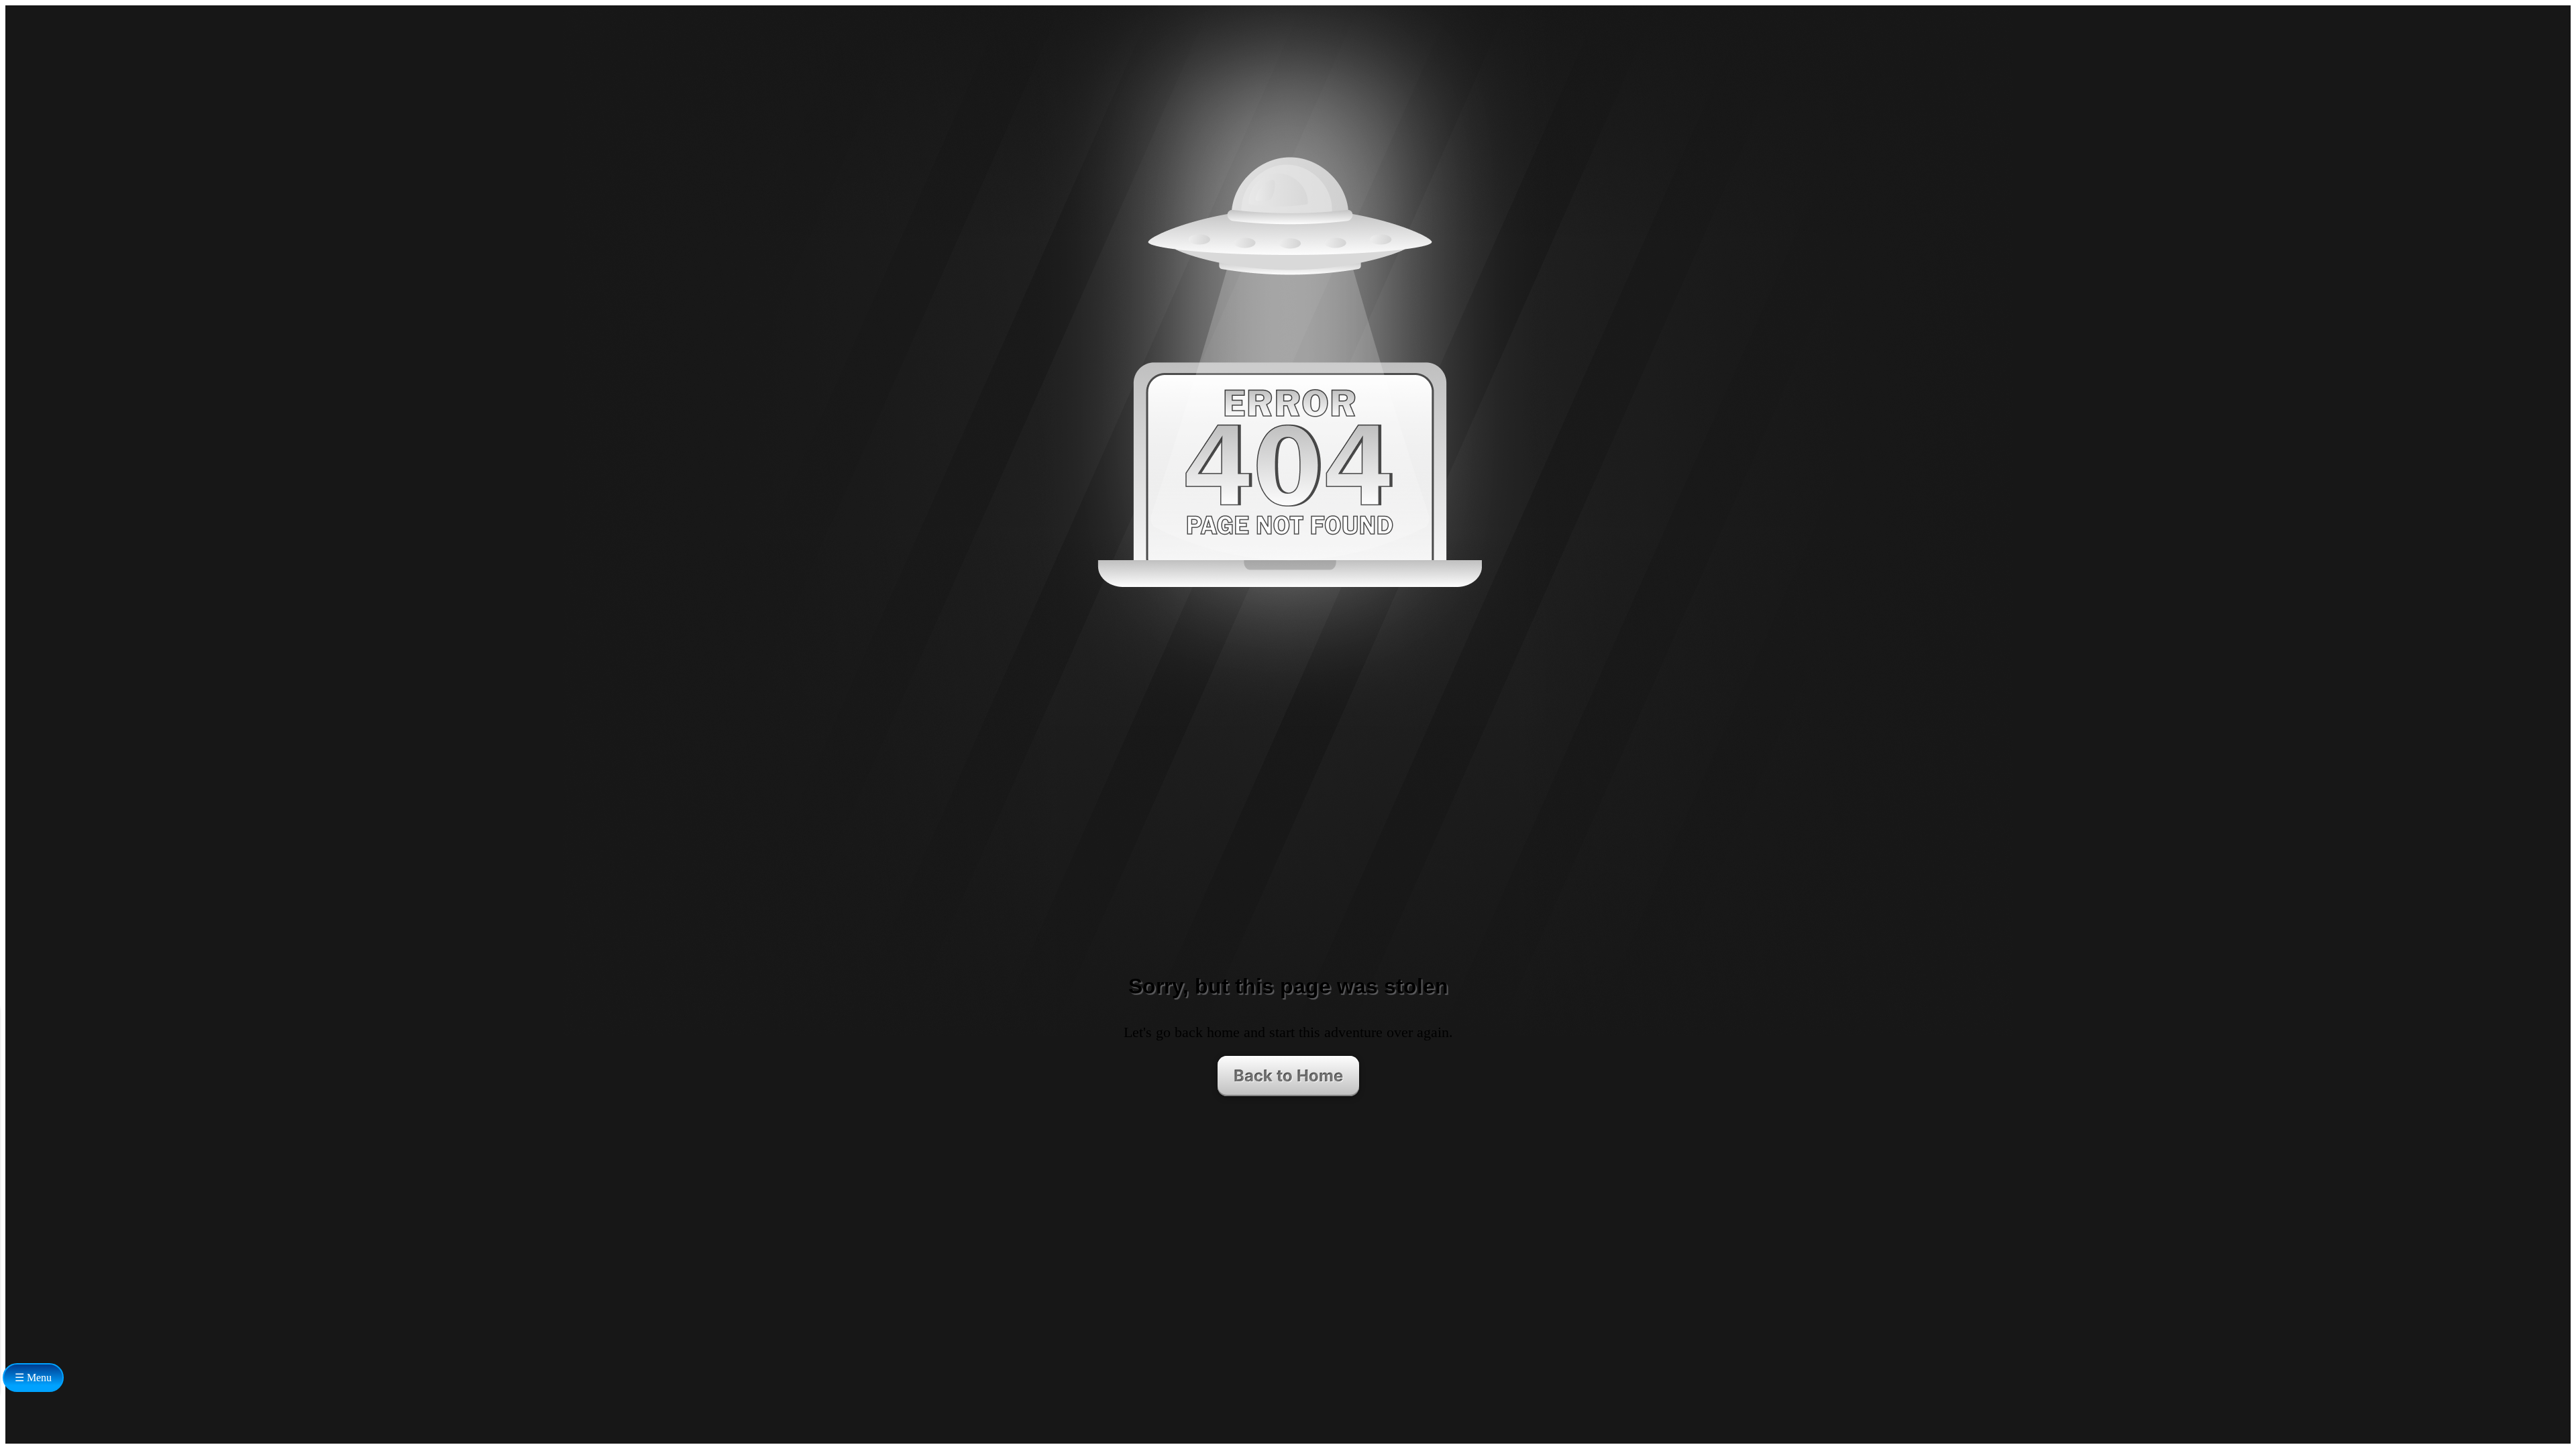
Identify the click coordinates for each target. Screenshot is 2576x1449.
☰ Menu (33, 1378)
